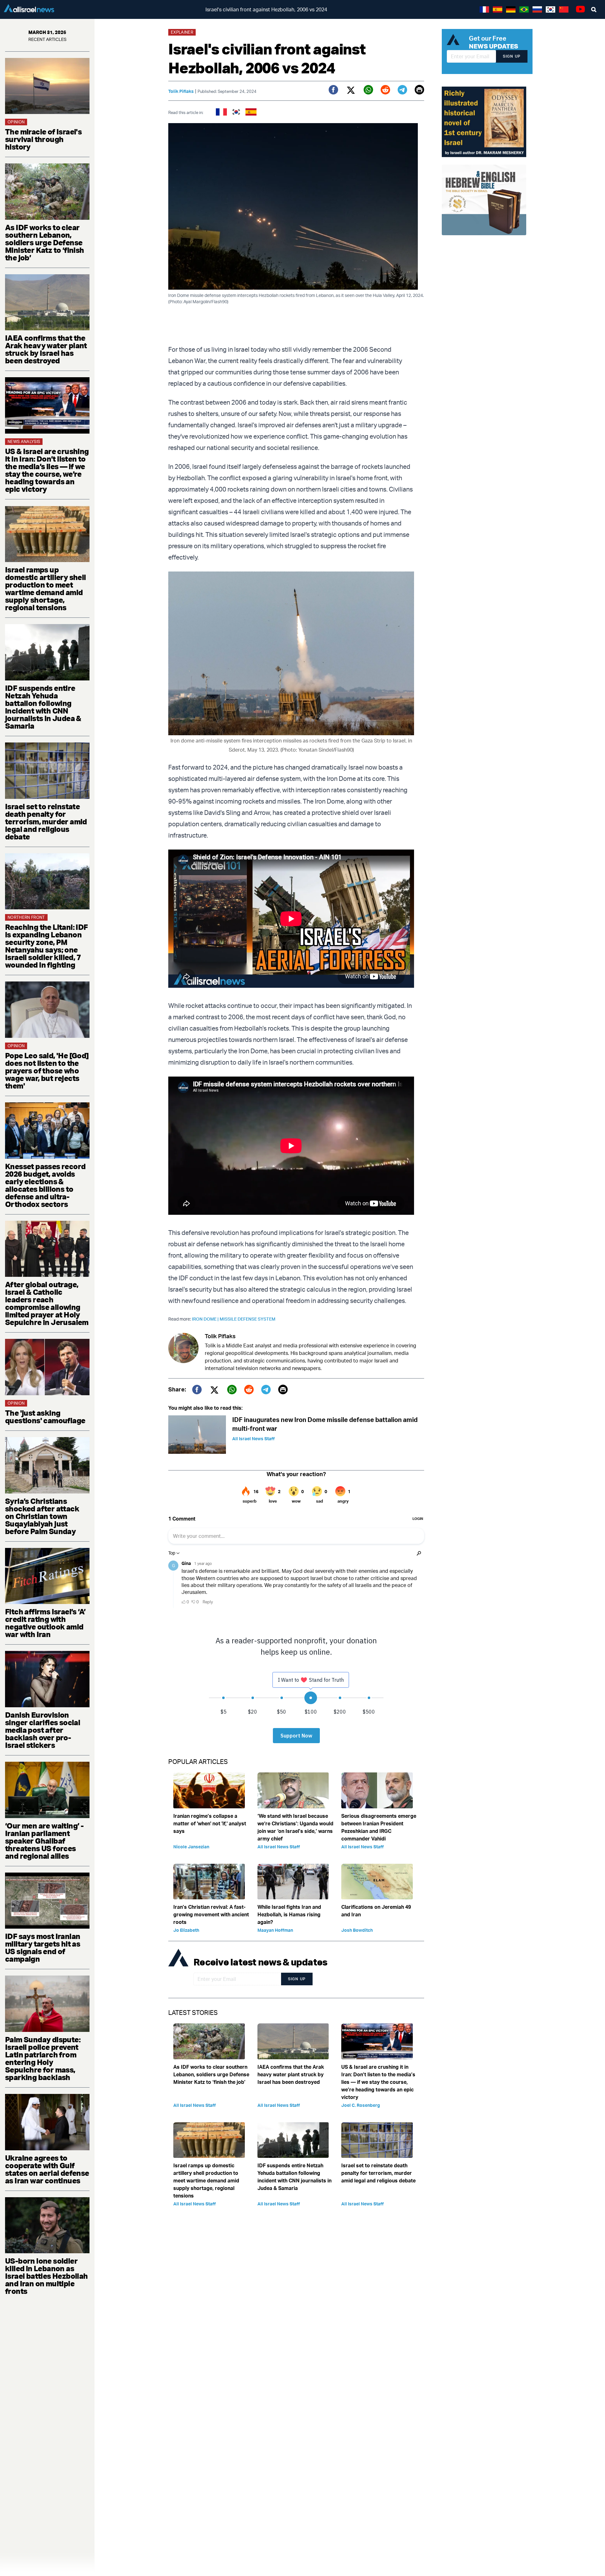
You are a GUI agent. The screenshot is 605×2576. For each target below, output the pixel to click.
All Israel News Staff (254, 1439)
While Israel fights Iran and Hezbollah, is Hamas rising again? (289, 1914)
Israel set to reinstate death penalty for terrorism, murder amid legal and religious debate (46, 822)
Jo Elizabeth (186, 1930)
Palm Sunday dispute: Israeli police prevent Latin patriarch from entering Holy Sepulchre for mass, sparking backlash (43, 2058)
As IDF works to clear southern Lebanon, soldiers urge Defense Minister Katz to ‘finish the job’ (45, 242)
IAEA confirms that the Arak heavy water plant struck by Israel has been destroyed (46, 349)
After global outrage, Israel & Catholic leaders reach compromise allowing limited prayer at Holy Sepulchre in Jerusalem (47, 1303)
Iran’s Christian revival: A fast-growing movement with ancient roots (211, 1914)
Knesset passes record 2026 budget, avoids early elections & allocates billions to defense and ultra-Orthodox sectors (45, 1185)
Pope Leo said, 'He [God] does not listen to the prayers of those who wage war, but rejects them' (47, 1071)
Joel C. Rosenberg (361, 2105)
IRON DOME (206, 1319)
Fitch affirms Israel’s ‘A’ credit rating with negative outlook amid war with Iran (45, 1623)
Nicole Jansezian (191, 1847)
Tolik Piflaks (181, 91)
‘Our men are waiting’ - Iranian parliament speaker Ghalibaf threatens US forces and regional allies (44, 1841)
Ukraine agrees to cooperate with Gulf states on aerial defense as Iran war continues (47, 2169)
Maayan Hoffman (275, 1930)
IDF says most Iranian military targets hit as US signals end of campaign (43, 1948)
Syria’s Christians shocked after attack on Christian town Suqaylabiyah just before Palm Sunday (42, 1516)
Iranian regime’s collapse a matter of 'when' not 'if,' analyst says (210, 1823)
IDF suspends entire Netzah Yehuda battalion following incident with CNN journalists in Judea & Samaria (43, 707)
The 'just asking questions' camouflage (45, 1417)
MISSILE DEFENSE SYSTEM (248, 1319)
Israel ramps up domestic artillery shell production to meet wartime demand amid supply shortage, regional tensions (46, 589)
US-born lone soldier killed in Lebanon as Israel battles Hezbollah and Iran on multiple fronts (46, 2276)
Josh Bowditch (357, 1930)
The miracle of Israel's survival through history (43, 139)
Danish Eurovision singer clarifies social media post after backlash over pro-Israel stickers (43, 1730)
